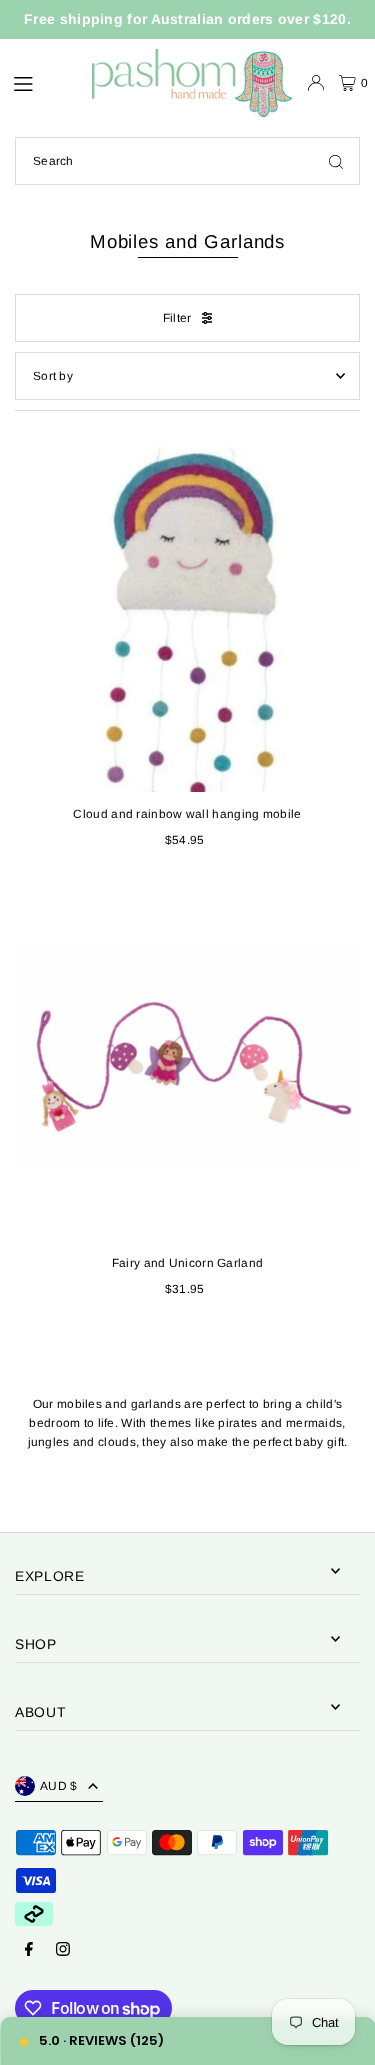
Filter (177, 318)
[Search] (336, 161)
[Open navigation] (41, 82)
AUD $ (59, 1786)
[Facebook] (29, 1950)
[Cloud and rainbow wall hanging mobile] (187, 619)
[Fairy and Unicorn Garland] (187, 1068)
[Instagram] (63, 1950)
